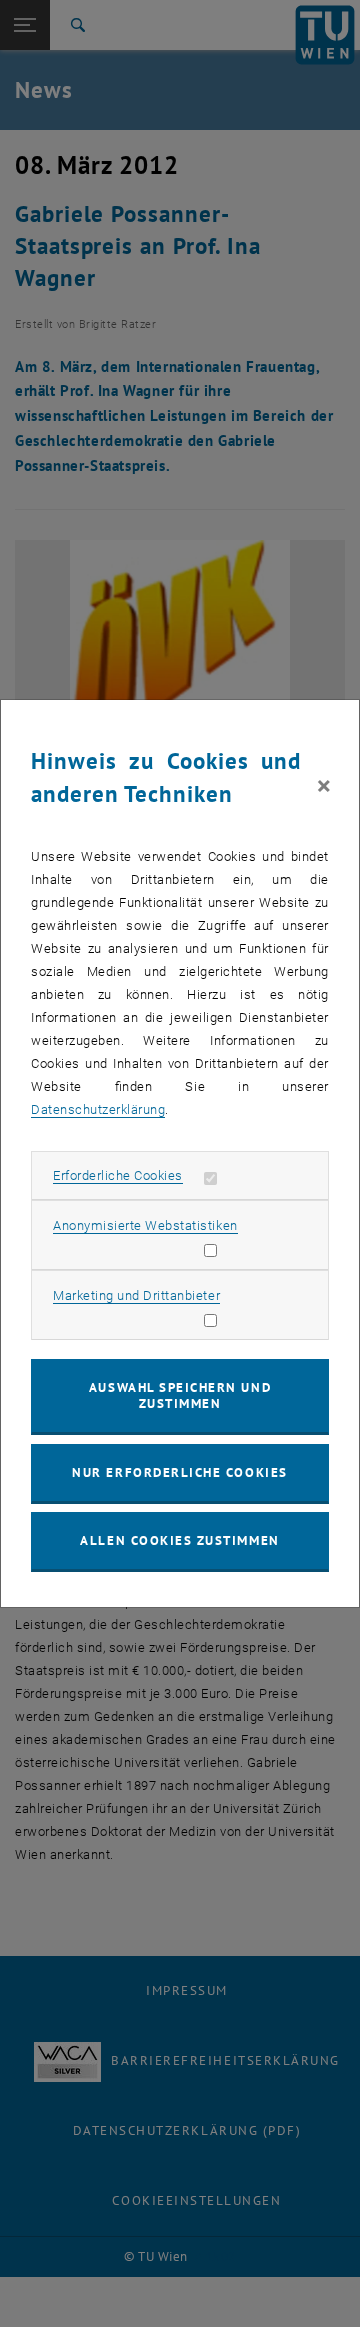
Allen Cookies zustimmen (179, 1540)
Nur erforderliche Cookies (179, 1472)
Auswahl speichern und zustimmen (180, 1395)
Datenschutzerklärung (98, 1109)
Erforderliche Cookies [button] (118, 1175)
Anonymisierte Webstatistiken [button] (145, 1225)
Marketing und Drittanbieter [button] (136, 1295)
